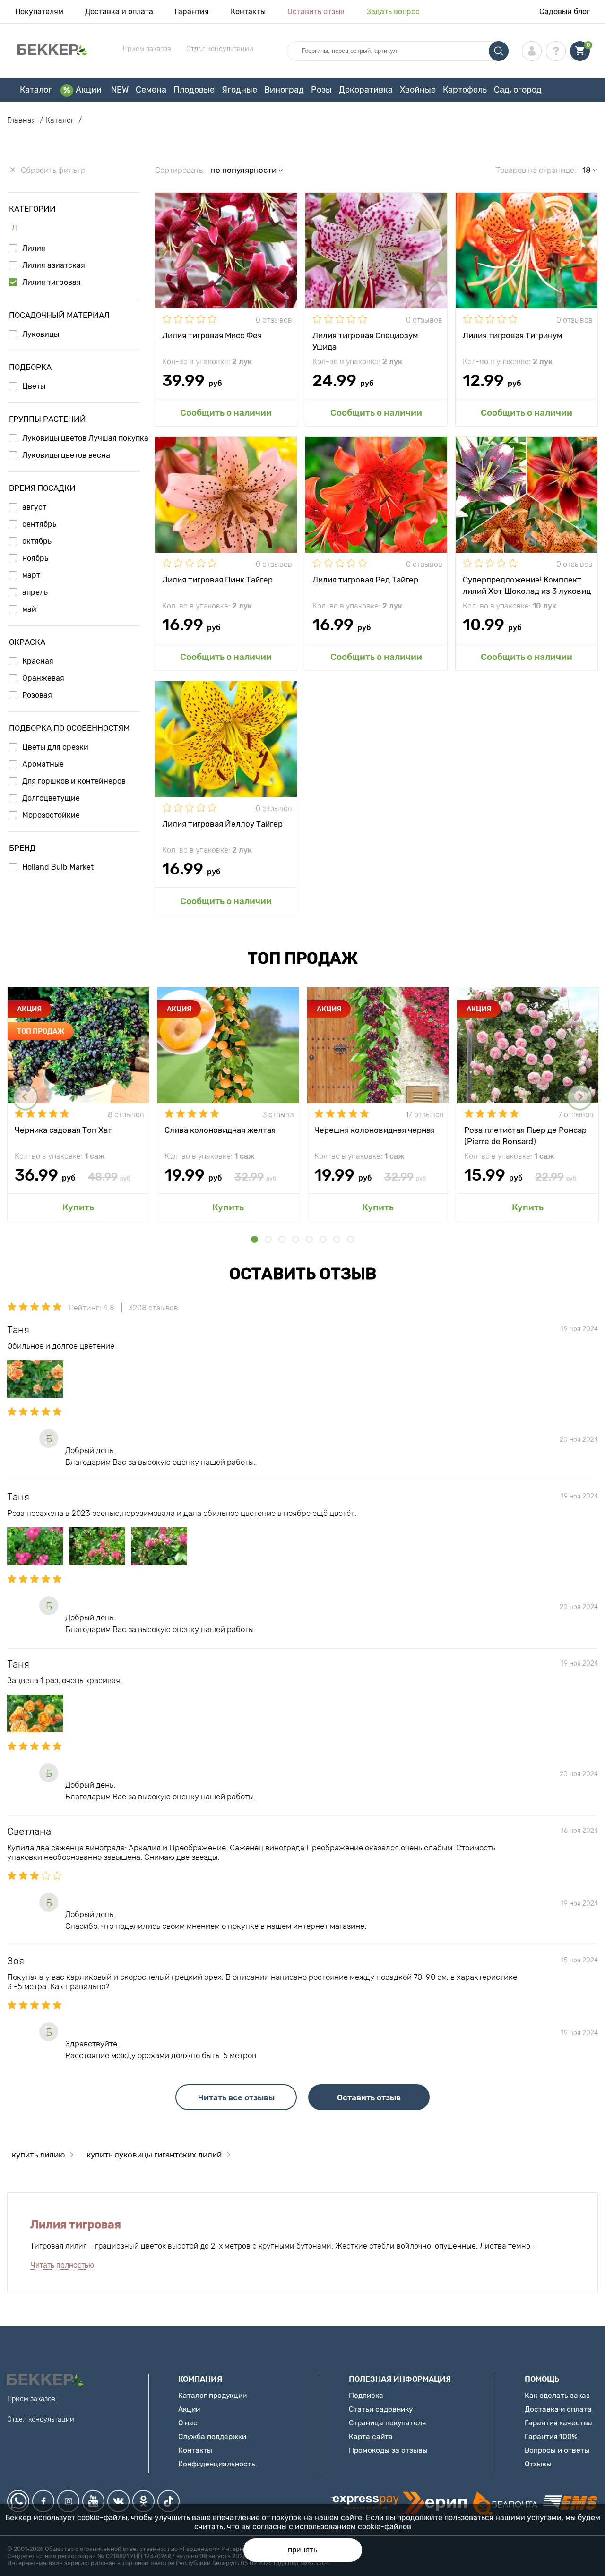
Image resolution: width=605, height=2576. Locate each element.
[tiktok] (169, 2501)
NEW (120, 90)
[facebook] (43, 2501)
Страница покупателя (387, 2423)
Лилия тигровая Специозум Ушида (365, 341)
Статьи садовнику (381, 2409)
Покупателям (39, 12)
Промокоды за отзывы (388, 2450)
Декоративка (366, 90)
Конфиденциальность (217, 2464)
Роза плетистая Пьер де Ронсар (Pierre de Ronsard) (525, 1135)
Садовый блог (565, 12)
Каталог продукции (212, 2395)
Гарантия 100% (551, 2436)
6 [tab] (323, 1239)
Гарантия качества (558, 2423)
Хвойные (418, 90)
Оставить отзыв (316, 12)
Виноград (284, 90)
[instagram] (68, 2501)
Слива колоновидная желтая (220, 1130)
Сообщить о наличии (226, 413)
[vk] (118, 2501)
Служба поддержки (212, 2436)
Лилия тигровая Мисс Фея (212, 335)
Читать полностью (62, 2265)
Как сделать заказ (557, 2395)
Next (580, 1097)
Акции (89, 90)
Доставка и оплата (119, 12)
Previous (25, 1097)
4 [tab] (296, 1239)
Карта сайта (371, 2436)
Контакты (248, 12)
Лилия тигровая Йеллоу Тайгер (222, 824)
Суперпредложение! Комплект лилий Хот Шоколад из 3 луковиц (527, 585)
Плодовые (194, 90)
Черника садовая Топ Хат (63, 1130)
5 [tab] (309, 1239)
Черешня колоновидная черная (375, 1130)
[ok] (143, 2501)
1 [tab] (255, 1239)
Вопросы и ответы (557, 2450)
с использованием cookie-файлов (350, 2527)
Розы (321, 90)
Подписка (366, 2395)
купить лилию (38, 2155)
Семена (151, 90)
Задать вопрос (393, 12)
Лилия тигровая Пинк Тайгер (217, 580)
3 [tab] (282, 1239)
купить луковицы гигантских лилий (154, 2155)
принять (303, 2550)
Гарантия (192, 12)
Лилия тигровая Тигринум (513, 335)
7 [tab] (337, 1239)
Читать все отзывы (236, 2097)
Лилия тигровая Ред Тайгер (365, 580)
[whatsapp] (18, 2501)
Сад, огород (518, 90)
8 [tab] (350, 1239)
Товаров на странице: (536, 170)
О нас (188, 2423)
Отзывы (538, 2464)
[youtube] (93, 2501)
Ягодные (239, 90)
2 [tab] (268, 1239)
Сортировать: (180, 170)
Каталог (36, 90)
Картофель (465, 90)
